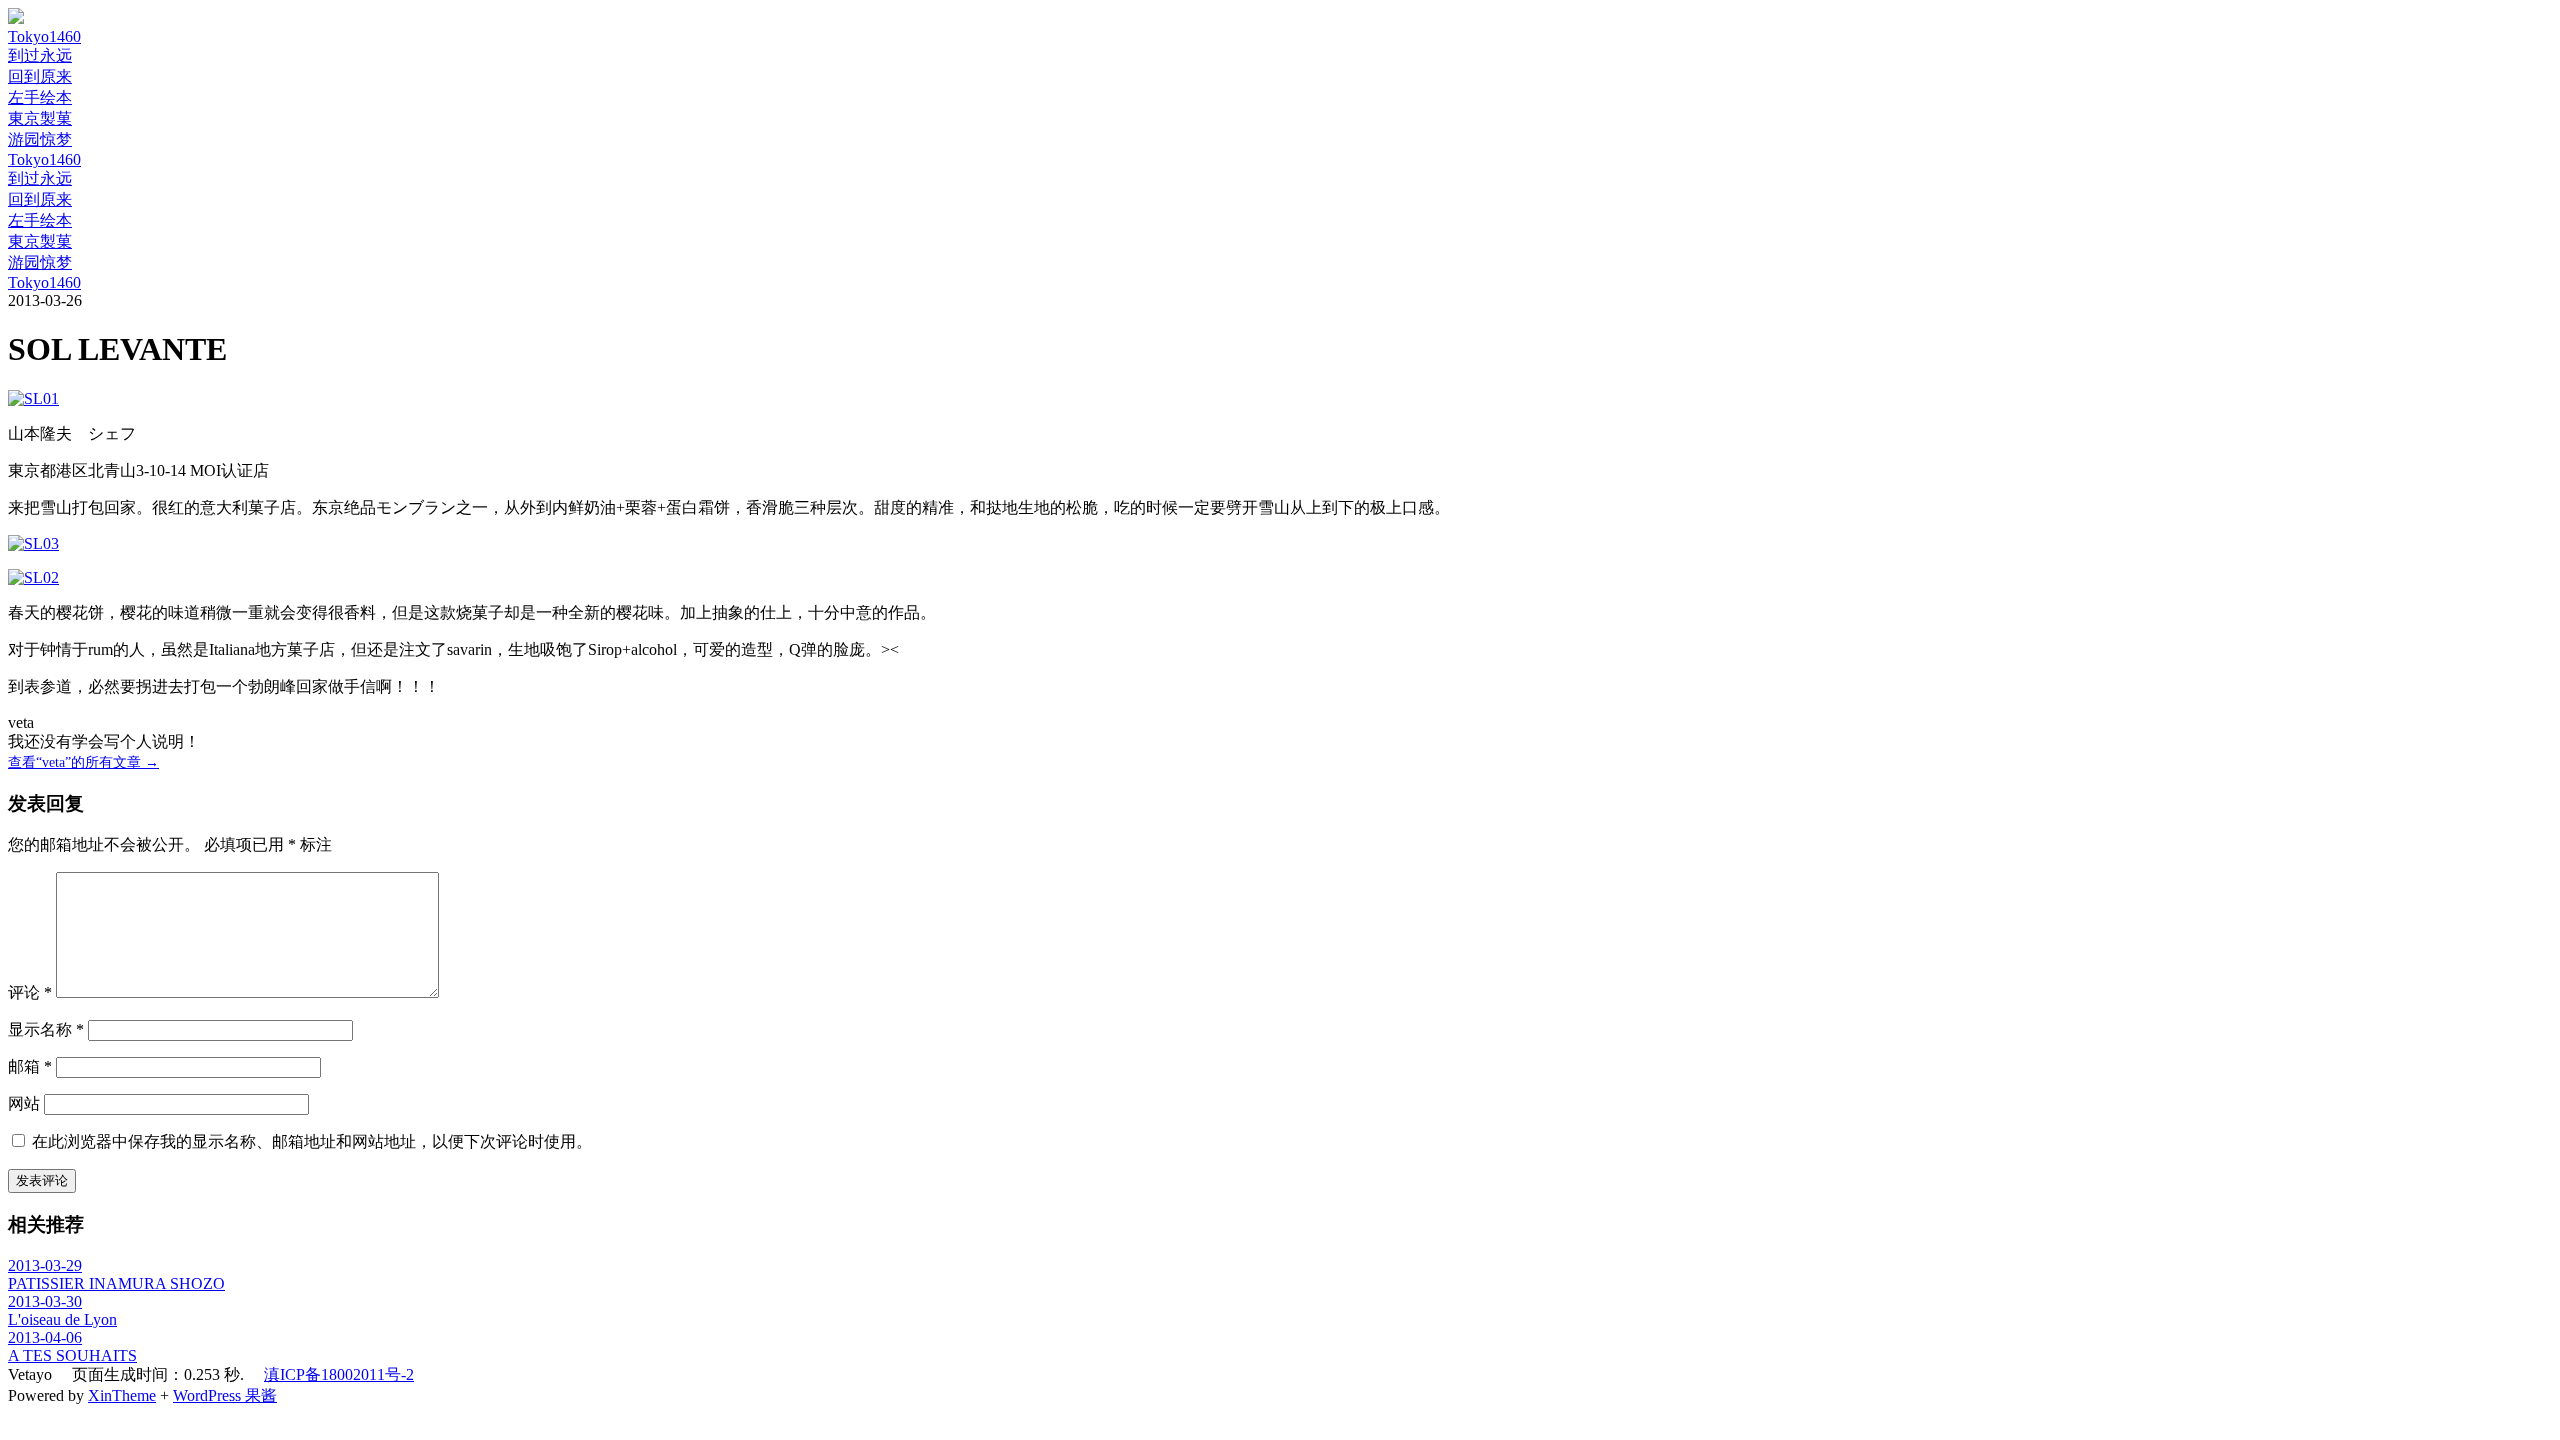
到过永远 (40, 55)
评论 (30, 992)
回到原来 (40, 76)
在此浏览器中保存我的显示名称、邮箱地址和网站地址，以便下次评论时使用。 (312, 1141)
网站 (24, 1103)
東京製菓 (40, 118)
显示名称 (46, 1029)
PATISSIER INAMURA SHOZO (116, 1283)
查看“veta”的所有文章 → (83, 762)
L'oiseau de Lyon (62, 1319)
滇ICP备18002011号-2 (339, 1374)
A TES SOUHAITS (72, 1355)
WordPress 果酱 (225, 1395)
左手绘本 (40, 97)
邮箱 (30, 1066)
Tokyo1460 (44, 36)
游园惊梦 (40, 139)
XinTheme (122, 1395)
